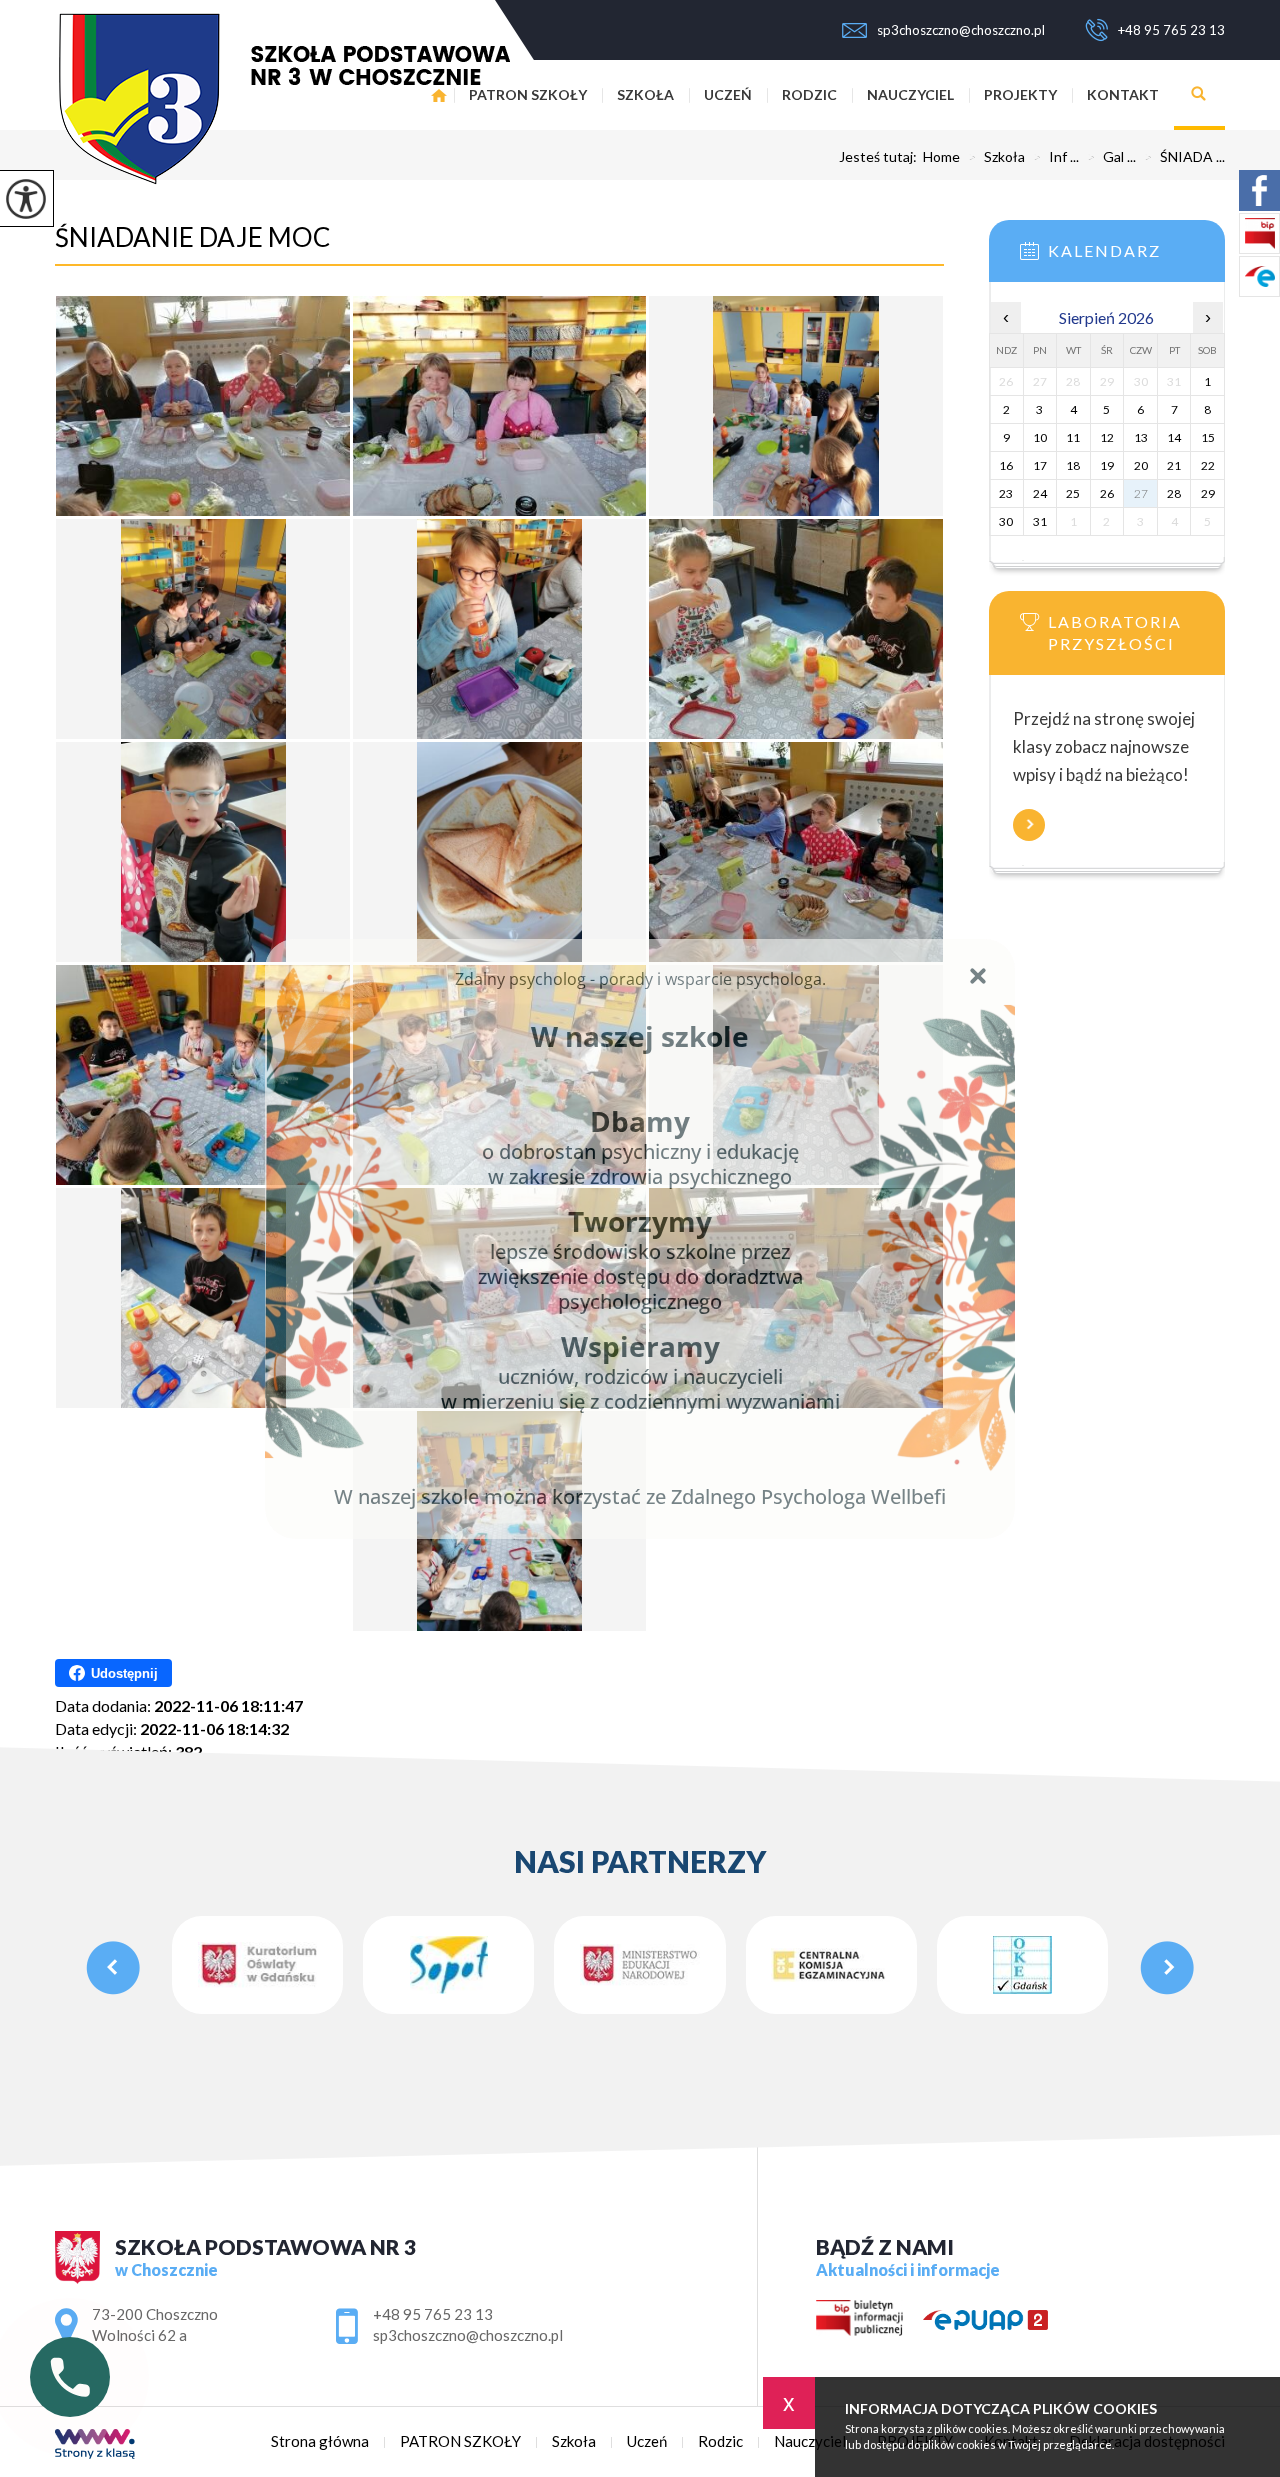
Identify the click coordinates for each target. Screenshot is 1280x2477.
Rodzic (809, 94)
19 (1107, 465)
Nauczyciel (910, 94)
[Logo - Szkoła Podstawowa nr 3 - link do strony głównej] (282, 98)
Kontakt (1123, 94)
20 (1141, 465)
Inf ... (1056, 157)
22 (1208, 465)
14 (1174, 437)
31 (1040, 521)
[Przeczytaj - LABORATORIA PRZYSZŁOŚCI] (1137, 628)
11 (1073, 437)
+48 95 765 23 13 (1171, 30)
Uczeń (728, 94)
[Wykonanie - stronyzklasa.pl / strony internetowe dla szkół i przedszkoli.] (95, 2445)
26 (1107, 493)
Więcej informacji (1029, 825)
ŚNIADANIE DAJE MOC (192, 237)
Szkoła (645, 94)
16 (1006, 465)
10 (1040, 437)
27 (1141, 493)
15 (1208, 437)
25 (1073, 493)
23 (1006, 493)
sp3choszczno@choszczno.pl (961, 30)
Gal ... (1111, 157)
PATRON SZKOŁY (528, 94)
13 (1141, 437)
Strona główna (320, 2441)
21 (1174, 465)
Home (941, 157)
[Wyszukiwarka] (1199, 95)
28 (1174, 493)
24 (1040, 493)
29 (1208, 493)
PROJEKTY (1020, 94)
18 (1073, 465)
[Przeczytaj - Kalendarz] (1137, 257)
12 (1107, 437)
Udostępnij (124, 1673)
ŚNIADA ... (1184, 157)
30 (1006, 521)
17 (1040, 465)
